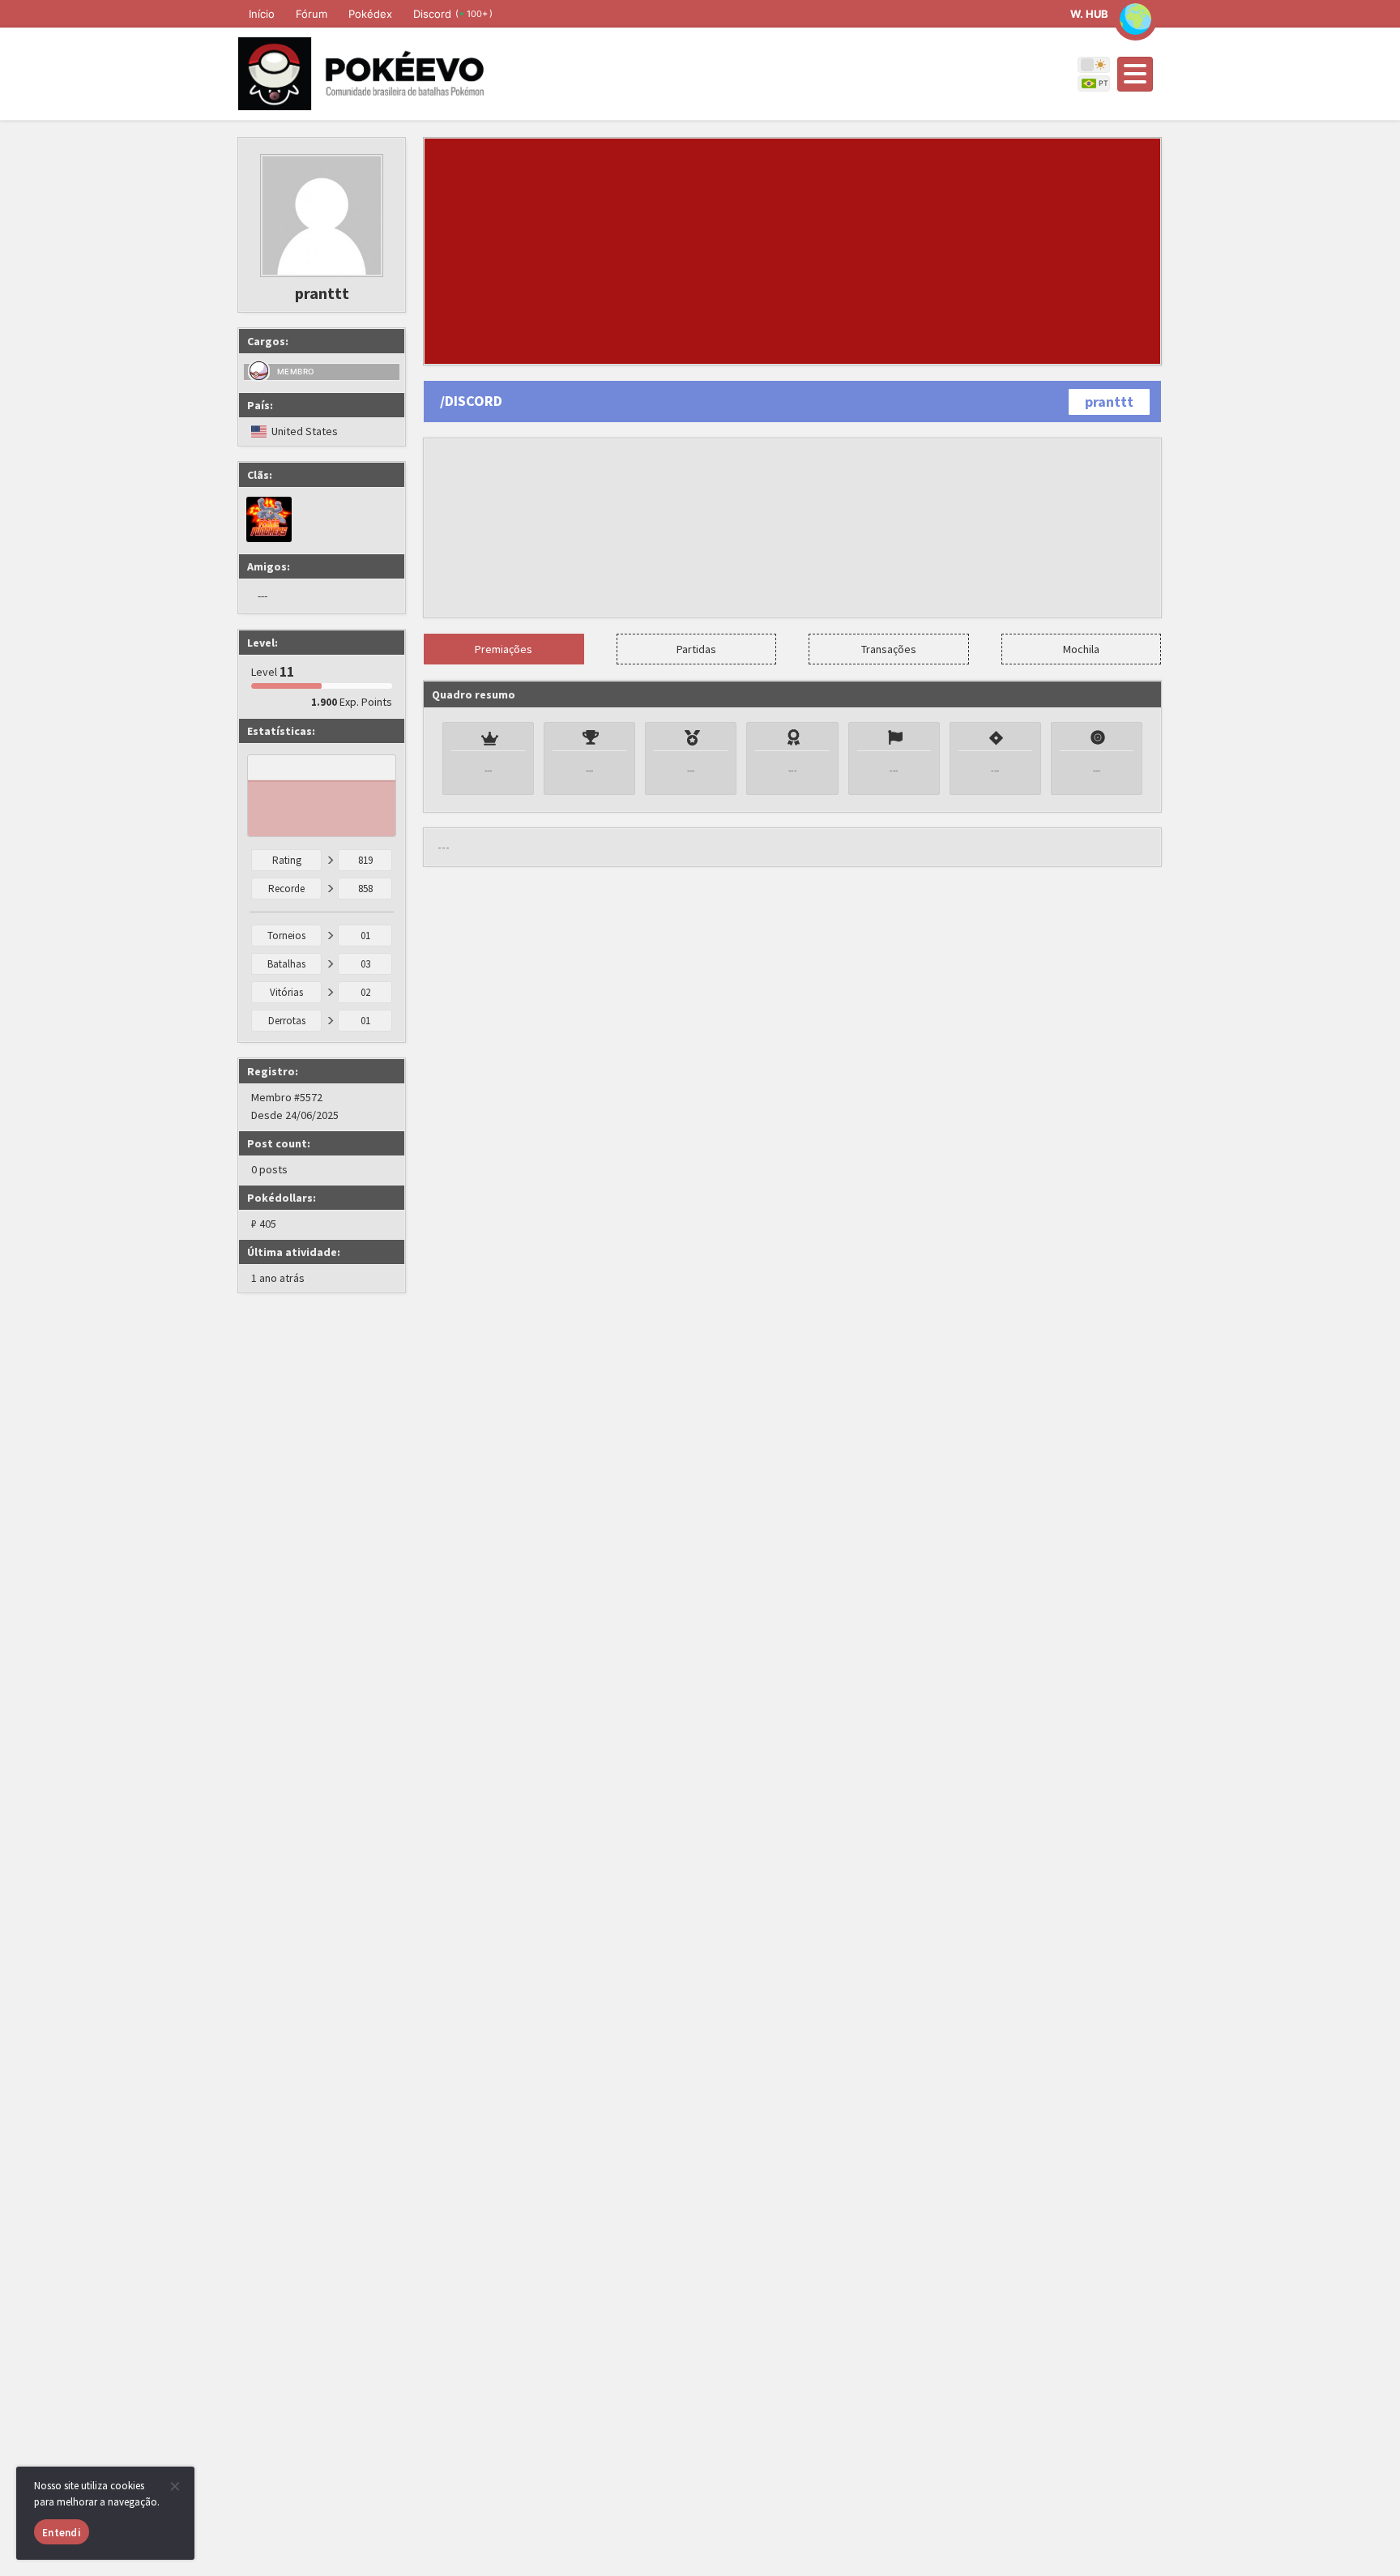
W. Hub (1089, 14)
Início (262, 14)
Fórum (312, 14)
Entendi (62, 2533)
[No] (174, 2486)
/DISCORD (471, 401)
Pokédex (370, 14)
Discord (453, 14)
